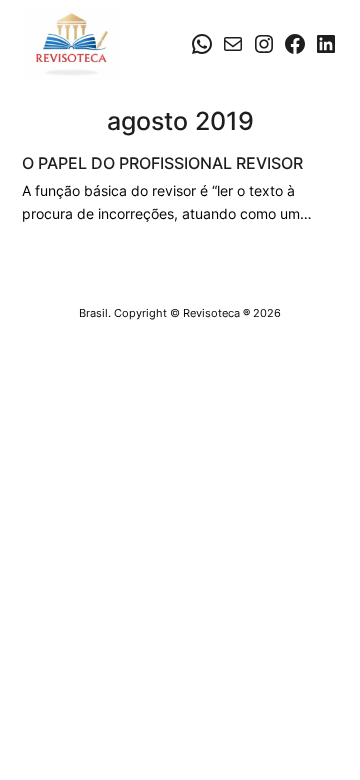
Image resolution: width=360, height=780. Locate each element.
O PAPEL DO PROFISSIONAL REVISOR (162, 163)
